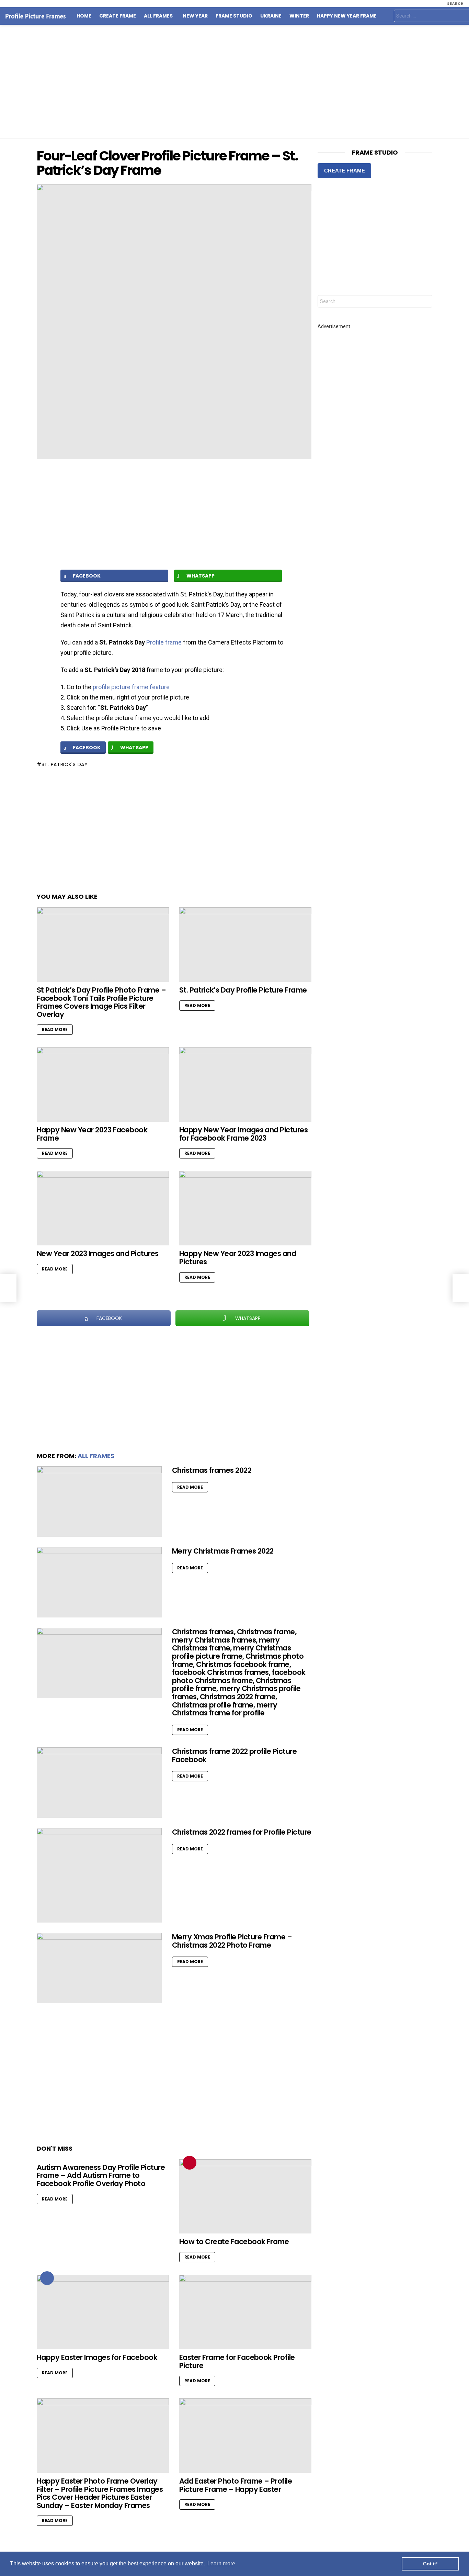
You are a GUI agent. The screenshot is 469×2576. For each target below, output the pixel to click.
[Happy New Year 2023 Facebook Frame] (103, 1084)
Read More (55, 1029)
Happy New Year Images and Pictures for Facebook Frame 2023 (243, 1134)
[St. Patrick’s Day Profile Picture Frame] (245, 945)
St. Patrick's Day (65, 764)
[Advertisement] (235, 81)
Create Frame (118, 16)
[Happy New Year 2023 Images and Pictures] (245, 1208)
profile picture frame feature (131, 687)
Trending (190, 2163)
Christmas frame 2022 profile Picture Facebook (234, 1755)
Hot (47, 2278)
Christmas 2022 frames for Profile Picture (242, 1832)
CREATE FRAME (345, 171)
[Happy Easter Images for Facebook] (103, 2312)
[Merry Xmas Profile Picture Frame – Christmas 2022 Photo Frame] (99, 1968)
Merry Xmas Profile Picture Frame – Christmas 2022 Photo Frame (232, 1941)
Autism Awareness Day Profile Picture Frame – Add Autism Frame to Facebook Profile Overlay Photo (101, 2175)
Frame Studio (234, 16)
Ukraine (271, 16)
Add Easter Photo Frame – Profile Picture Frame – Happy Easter (236, 2485)
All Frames (158, 16)
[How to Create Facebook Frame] (245, 2197)
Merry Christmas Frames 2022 (223, 1551)
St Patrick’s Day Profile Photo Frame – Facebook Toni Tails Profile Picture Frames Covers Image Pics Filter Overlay (101, 1002)
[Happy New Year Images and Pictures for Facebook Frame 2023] (245, 1084)
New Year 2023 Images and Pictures (98, 1253)
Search (425, 302)
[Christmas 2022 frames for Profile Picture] (99, 1875)
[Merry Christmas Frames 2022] (99, 1582)
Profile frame (164, 642)
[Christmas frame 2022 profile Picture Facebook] (99, 1783)
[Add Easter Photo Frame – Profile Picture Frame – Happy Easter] (245, 2436)
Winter (299, 16)
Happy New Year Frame (347, 16)
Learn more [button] (221, 2563)
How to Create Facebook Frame (234, 2242)
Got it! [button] (430, 2564)
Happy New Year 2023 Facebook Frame (92, 1134)
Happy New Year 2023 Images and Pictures (238, 1258)
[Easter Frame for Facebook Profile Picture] (245, 2312)
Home (84, 16)
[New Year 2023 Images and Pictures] (103, 1208)
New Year (195, 16)
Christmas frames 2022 (212, 1470)
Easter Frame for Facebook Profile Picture (237, 2361)
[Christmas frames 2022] (99, 1502)
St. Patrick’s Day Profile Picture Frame (243, 990)
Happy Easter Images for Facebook (97, 2357)
